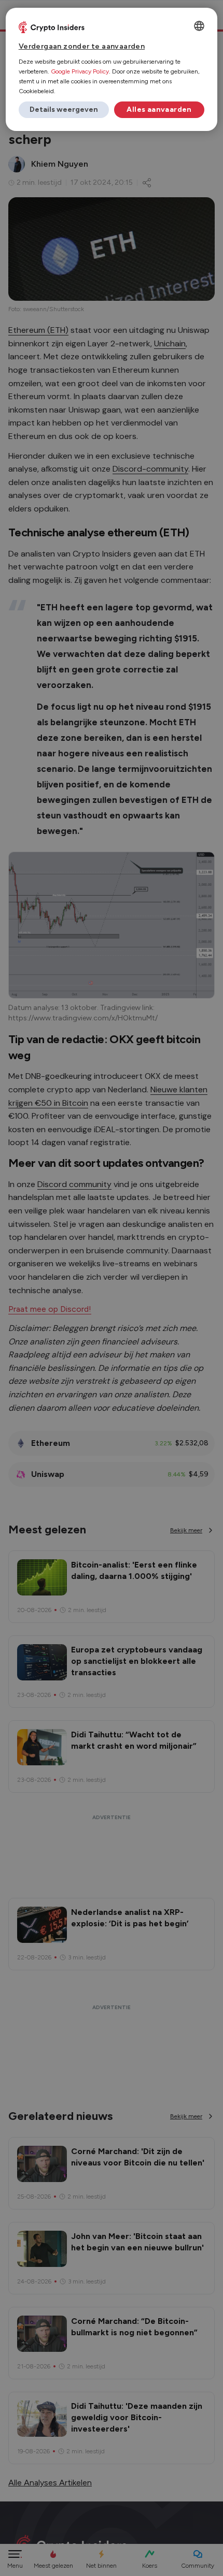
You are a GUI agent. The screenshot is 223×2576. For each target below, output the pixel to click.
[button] (64, 110)
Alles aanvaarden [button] (159, 109)
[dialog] (112, 69)
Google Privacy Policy (80, 71)
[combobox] (199, 26)
